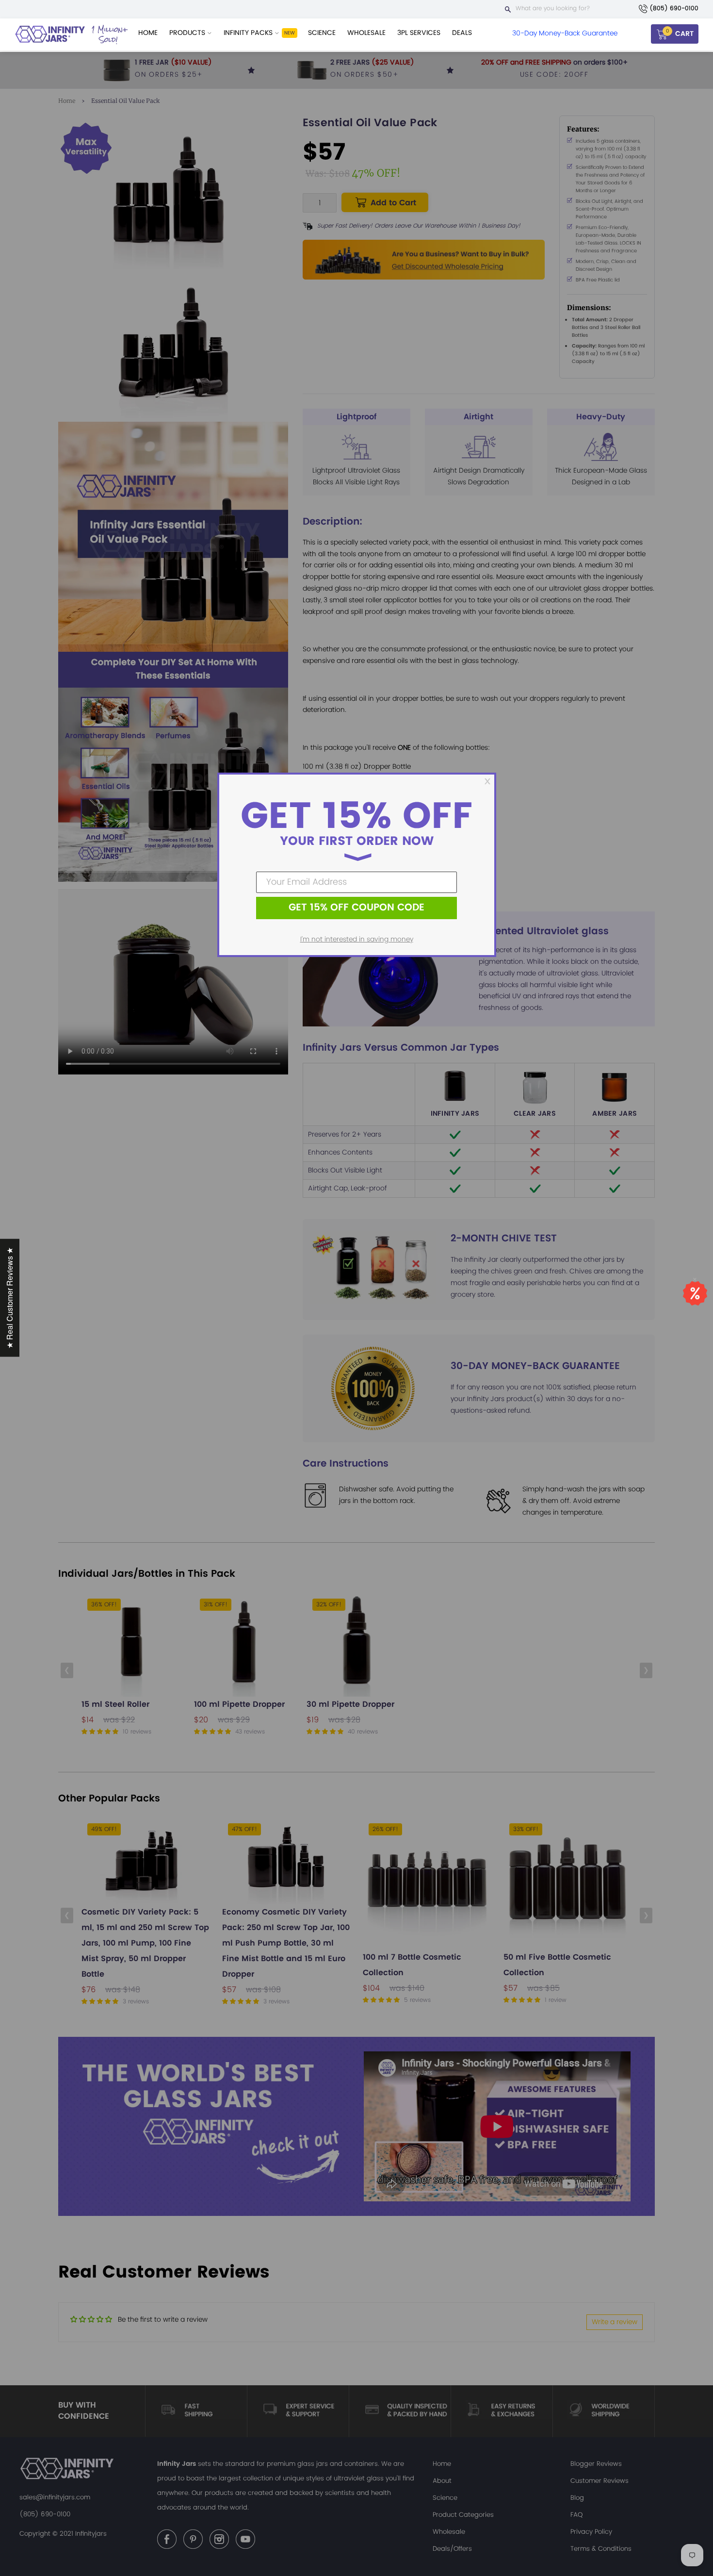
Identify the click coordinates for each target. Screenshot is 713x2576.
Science (322, 33)
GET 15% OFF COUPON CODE (356, 908)
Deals (462, 33)
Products (188, 33)
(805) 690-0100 (674, 8)
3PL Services (419, 33)
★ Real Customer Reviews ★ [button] (9, 1298)
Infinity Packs (249, 33)
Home (148, 33)
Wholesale (366, 33)
